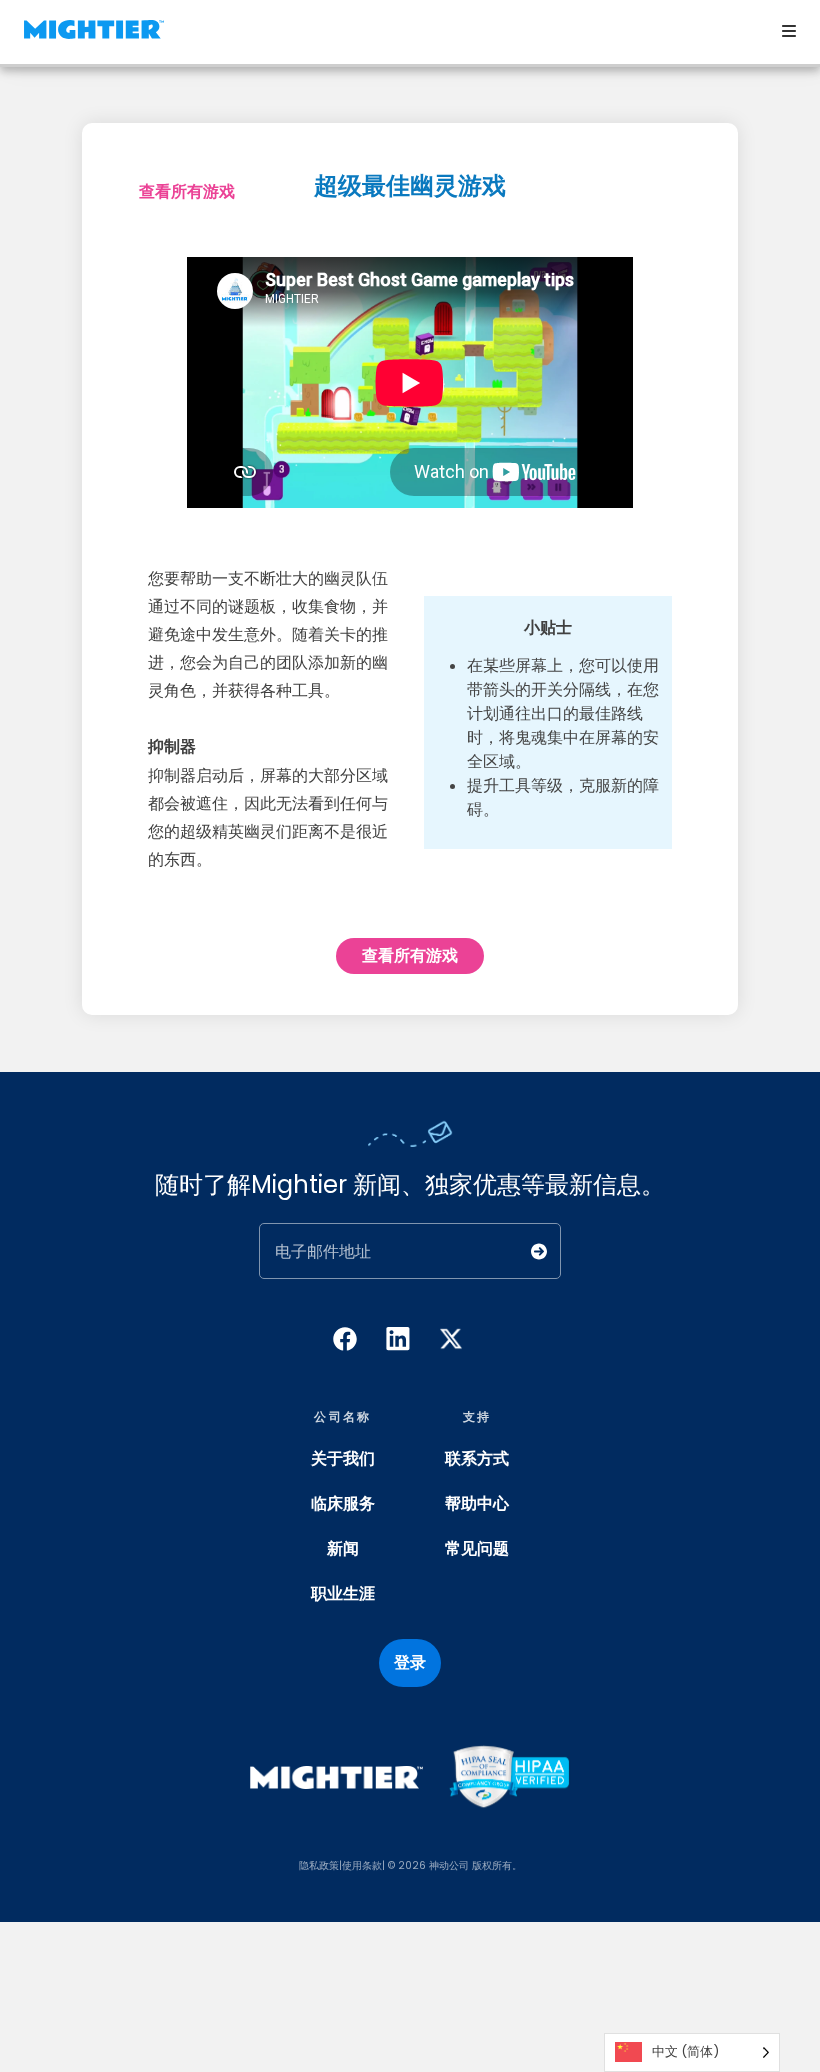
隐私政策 (319, 1865)
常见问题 (477, 1548)
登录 (410, 1662)
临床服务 (343, 1503)
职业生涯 (343, 1593)
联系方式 (477, 1458)
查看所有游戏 (187, 191)
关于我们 (343, 1458)
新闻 (343, 1548)
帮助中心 (477, 1503)
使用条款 (362, 1865)
